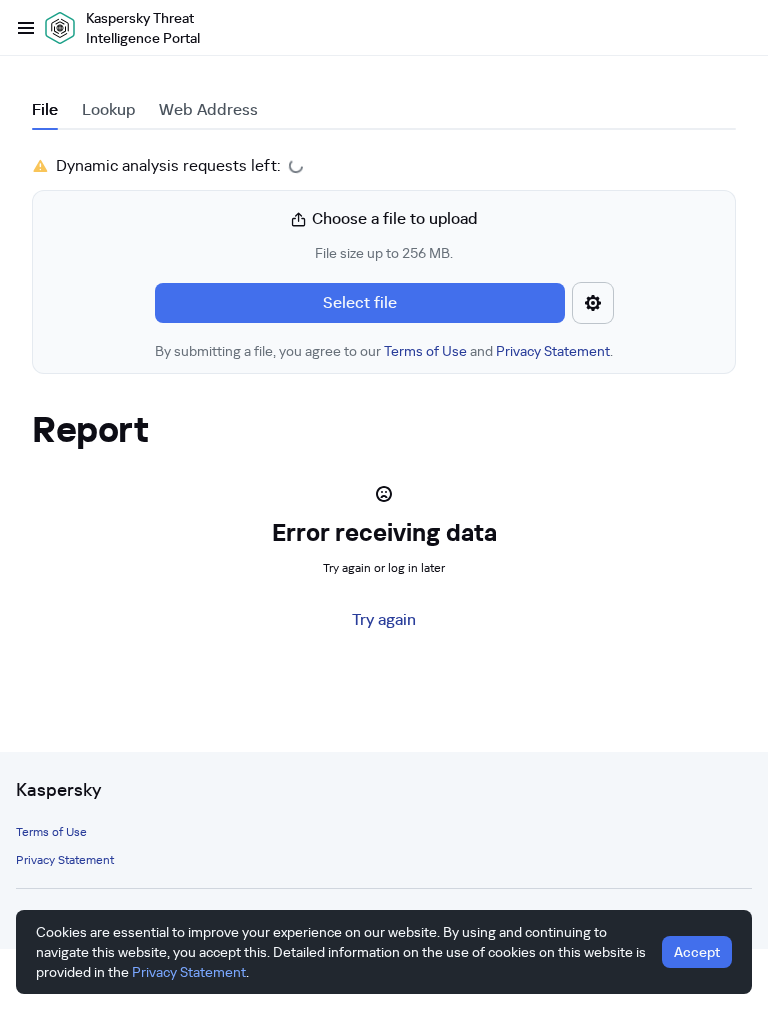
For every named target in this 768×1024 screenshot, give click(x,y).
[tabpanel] (384, 264)
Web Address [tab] (208, 109)
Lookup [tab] (108, 109)
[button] (384, 284)
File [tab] (45, 109)
